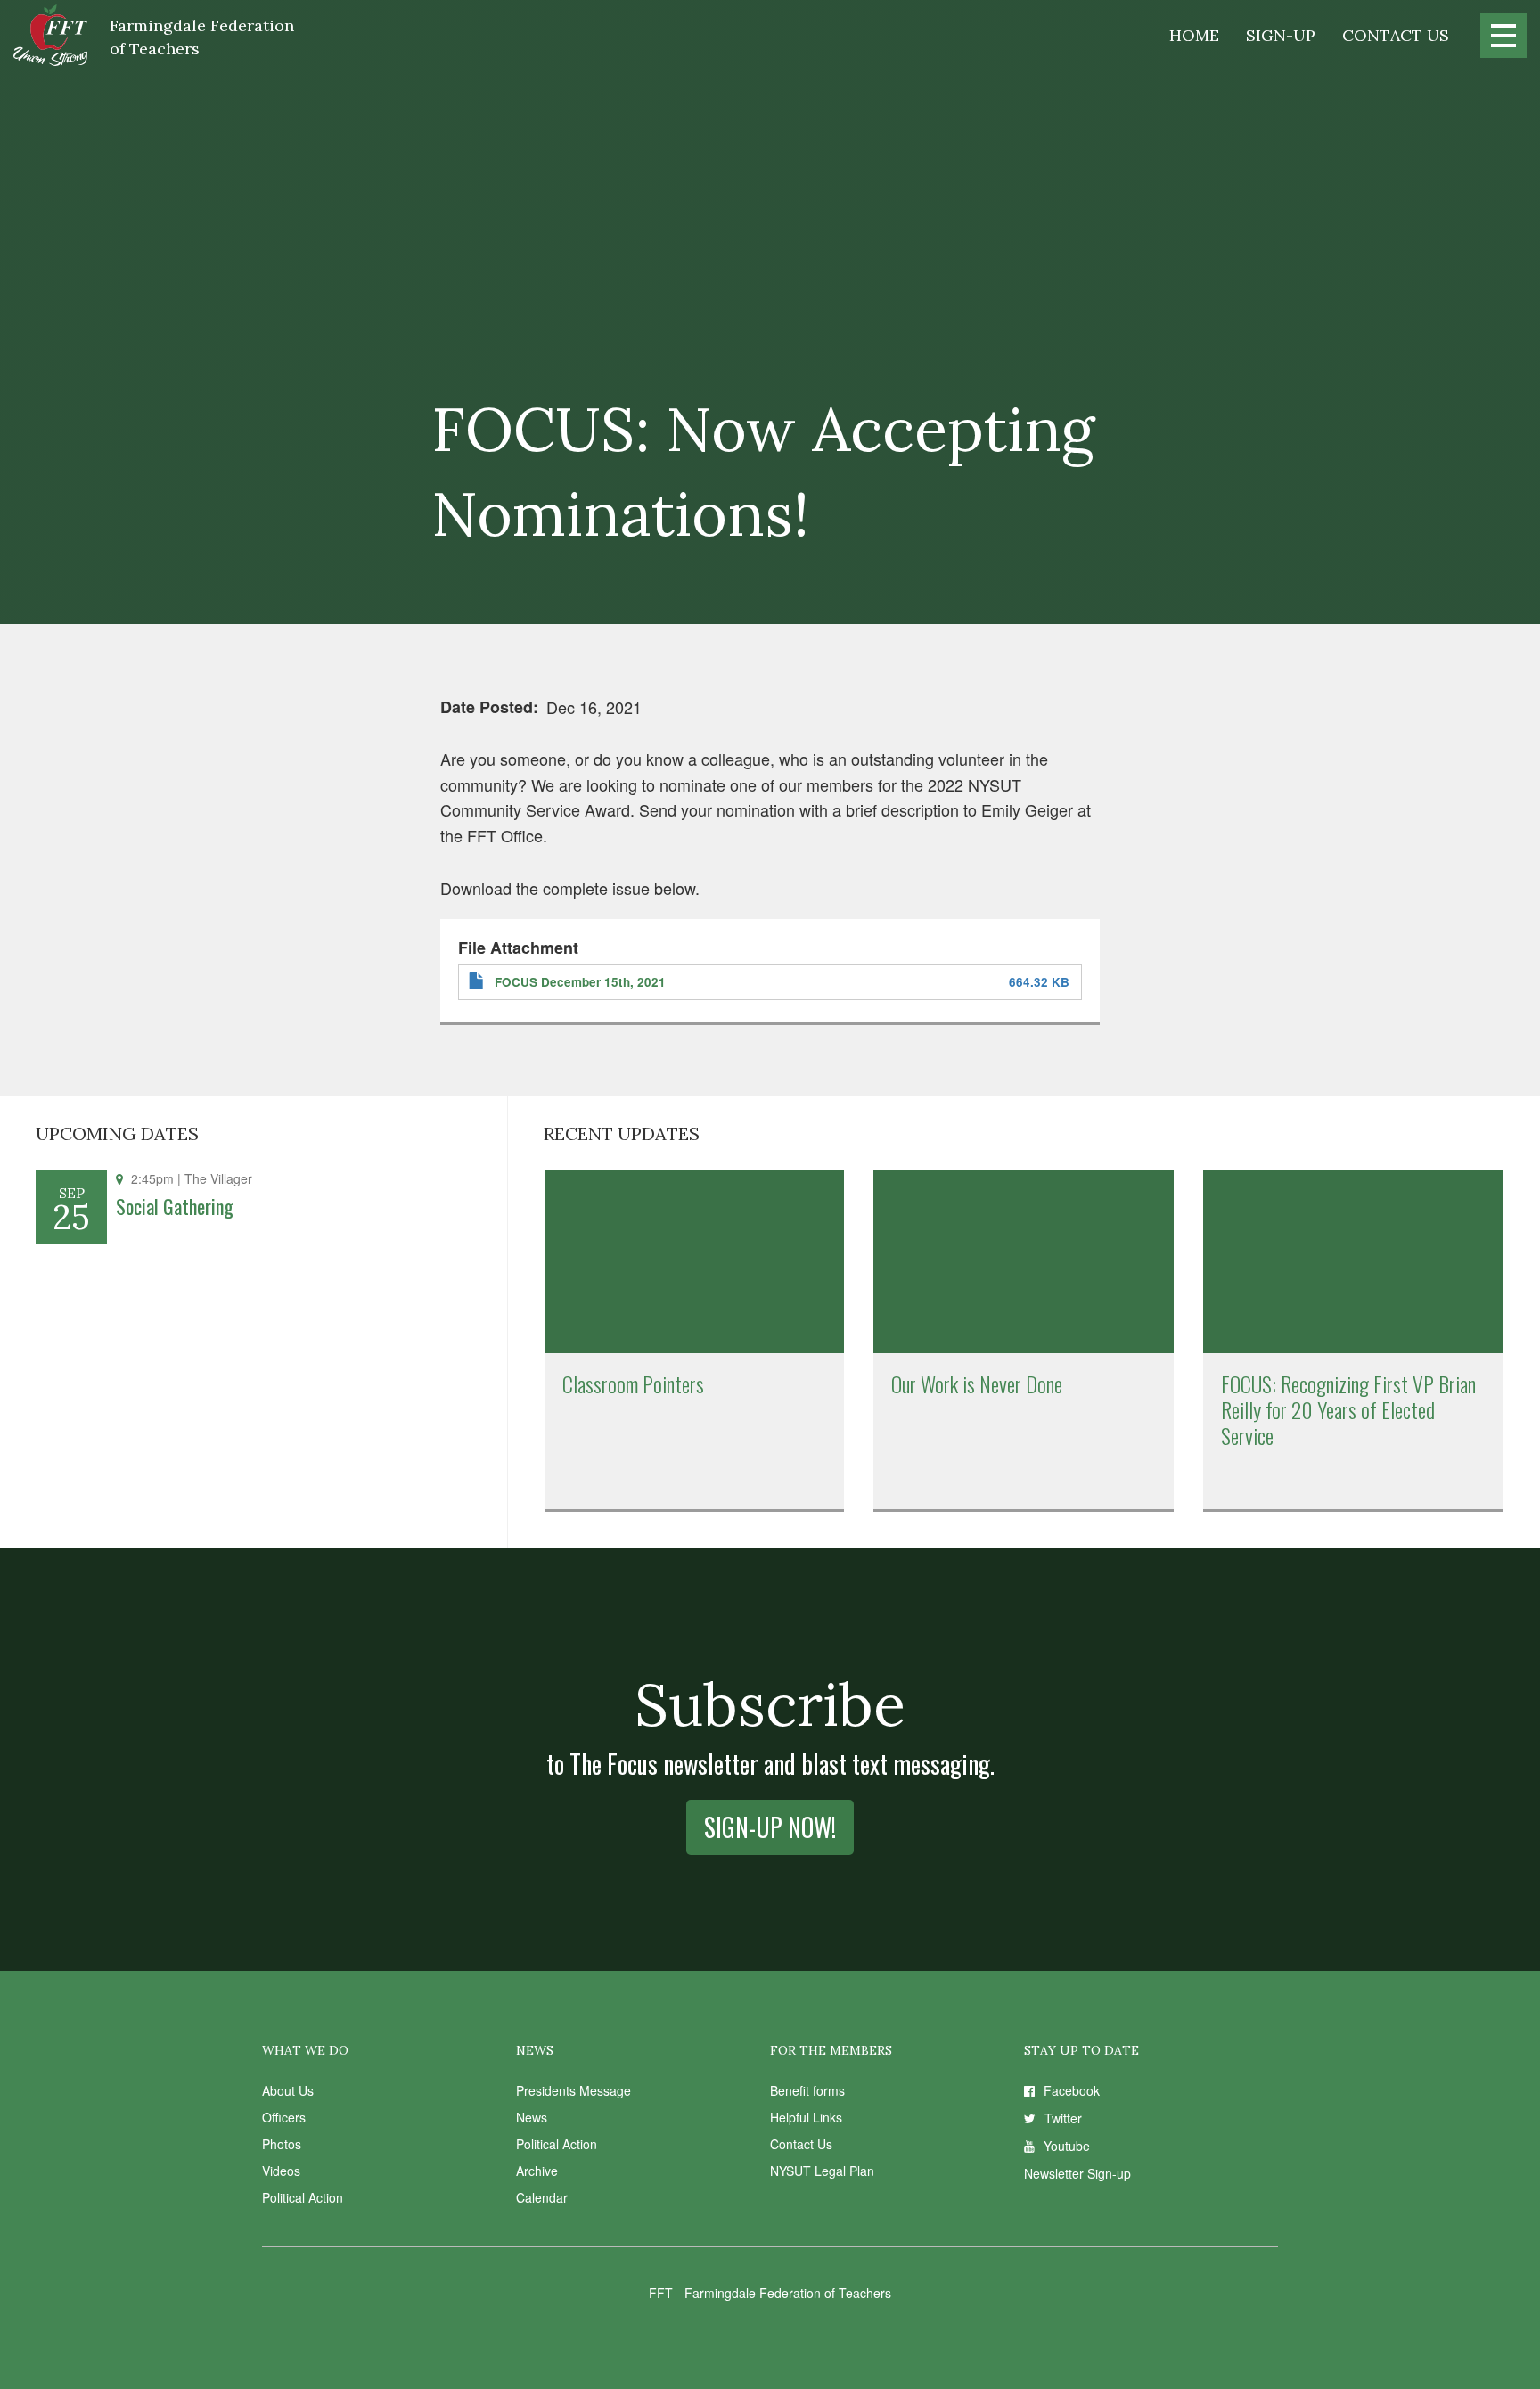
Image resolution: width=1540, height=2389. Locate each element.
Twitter (1063, 2118)
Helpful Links (806, 2117)
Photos (282, 2144)
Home (1194, 35)
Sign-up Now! (770, 1827)
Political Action (303, 2197)
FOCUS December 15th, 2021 (580, 982)
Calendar (542, 2197)
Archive (537, 2171)
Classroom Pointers (633, 1383)
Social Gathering (175, 1206)
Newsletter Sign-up (1077, 2173)
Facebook (1072, 2090)
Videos (281, 2171)
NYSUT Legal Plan (822, 2171)
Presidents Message (573, 2090)
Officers (284, 2117)
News (532, 2117)
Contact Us (1396, 35)
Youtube (1067, 2146)
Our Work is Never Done (977, 1383)
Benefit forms (807, 2090)
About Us (288, 2090)
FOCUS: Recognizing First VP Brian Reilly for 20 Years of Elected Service (1348, 1409)
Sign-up (1281, 35)
